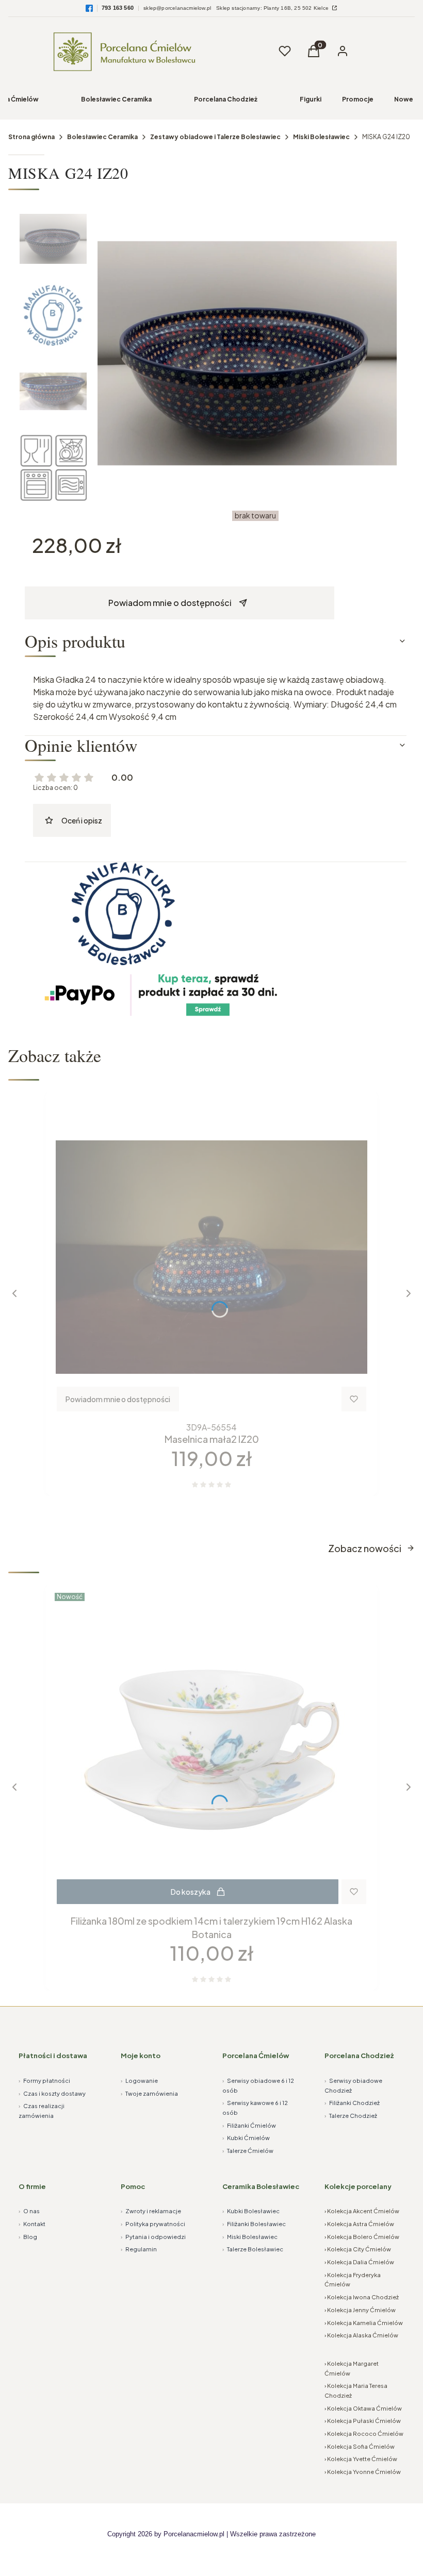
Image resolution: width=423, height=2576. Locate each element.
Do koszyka (191, 1892)
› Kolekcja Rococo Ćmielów (364, 2434)
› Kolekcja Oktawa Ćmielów (363, 2408)
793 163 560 (118, 8)
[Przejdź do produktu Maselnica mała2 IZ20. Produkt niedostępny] (211, 1257)
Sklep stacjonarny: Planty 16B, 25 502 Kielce (273, 8)
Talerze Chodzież (351, 2116)
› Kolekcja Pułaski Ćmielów (363, 2421)
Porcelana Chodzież (226, 99)
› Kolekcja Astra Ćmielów (359, 2224)
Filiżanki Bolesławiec (254, 2224)
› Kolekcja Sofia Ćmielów (360, 2446)
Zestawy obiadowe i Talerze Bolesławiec (215, 137)
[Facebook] (89, 8)
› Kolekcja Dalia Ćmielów (359, 2262)
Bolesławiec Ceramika (116, 99)
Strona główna (31, 137)
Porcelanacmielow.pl (194, 2534)
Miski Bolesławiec (321, 137)
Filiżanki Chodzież (352, 2103)
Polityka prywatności (153, 2224)
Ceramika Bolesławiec (261, 2186)
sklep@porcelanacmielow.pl (177, 8)
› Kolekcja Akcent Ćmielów (362, 2211)
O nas (29, 2211)
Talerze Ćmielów (248, 2151)
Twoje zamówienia (149, 2093)
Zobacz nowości (365, 1548)
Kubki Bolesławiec (251, 2211)
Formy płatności (44, 2081)
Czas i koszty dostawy (52, 2093)
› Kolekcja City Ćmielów (358, 2249)
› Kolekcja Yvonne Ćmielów (363, 2472)
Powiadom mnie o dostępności (170, 603)
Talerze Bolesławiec (253, 2249)
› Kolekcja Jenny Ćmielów (360, 2310)
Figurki (311, 99)
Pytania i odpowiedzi (153, 2237)
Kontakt (32, 2224)
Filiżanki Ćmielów (249, 2125)
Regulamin (139, 2249)
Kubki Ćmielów (246, 2138)
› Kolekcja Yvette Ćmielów (361, 2459)
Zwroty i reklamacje (151, 2211)
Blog (28, 2237)
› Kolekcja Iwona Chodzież (362, 2297)
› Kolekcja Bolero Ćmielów (362, 2237)
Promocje (358, 99)
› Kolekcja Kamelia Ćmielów (364, 2323)
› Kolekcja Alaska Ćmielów (361, 2335)
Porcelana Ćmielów (256, 2056)
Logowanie (139, 2081)
